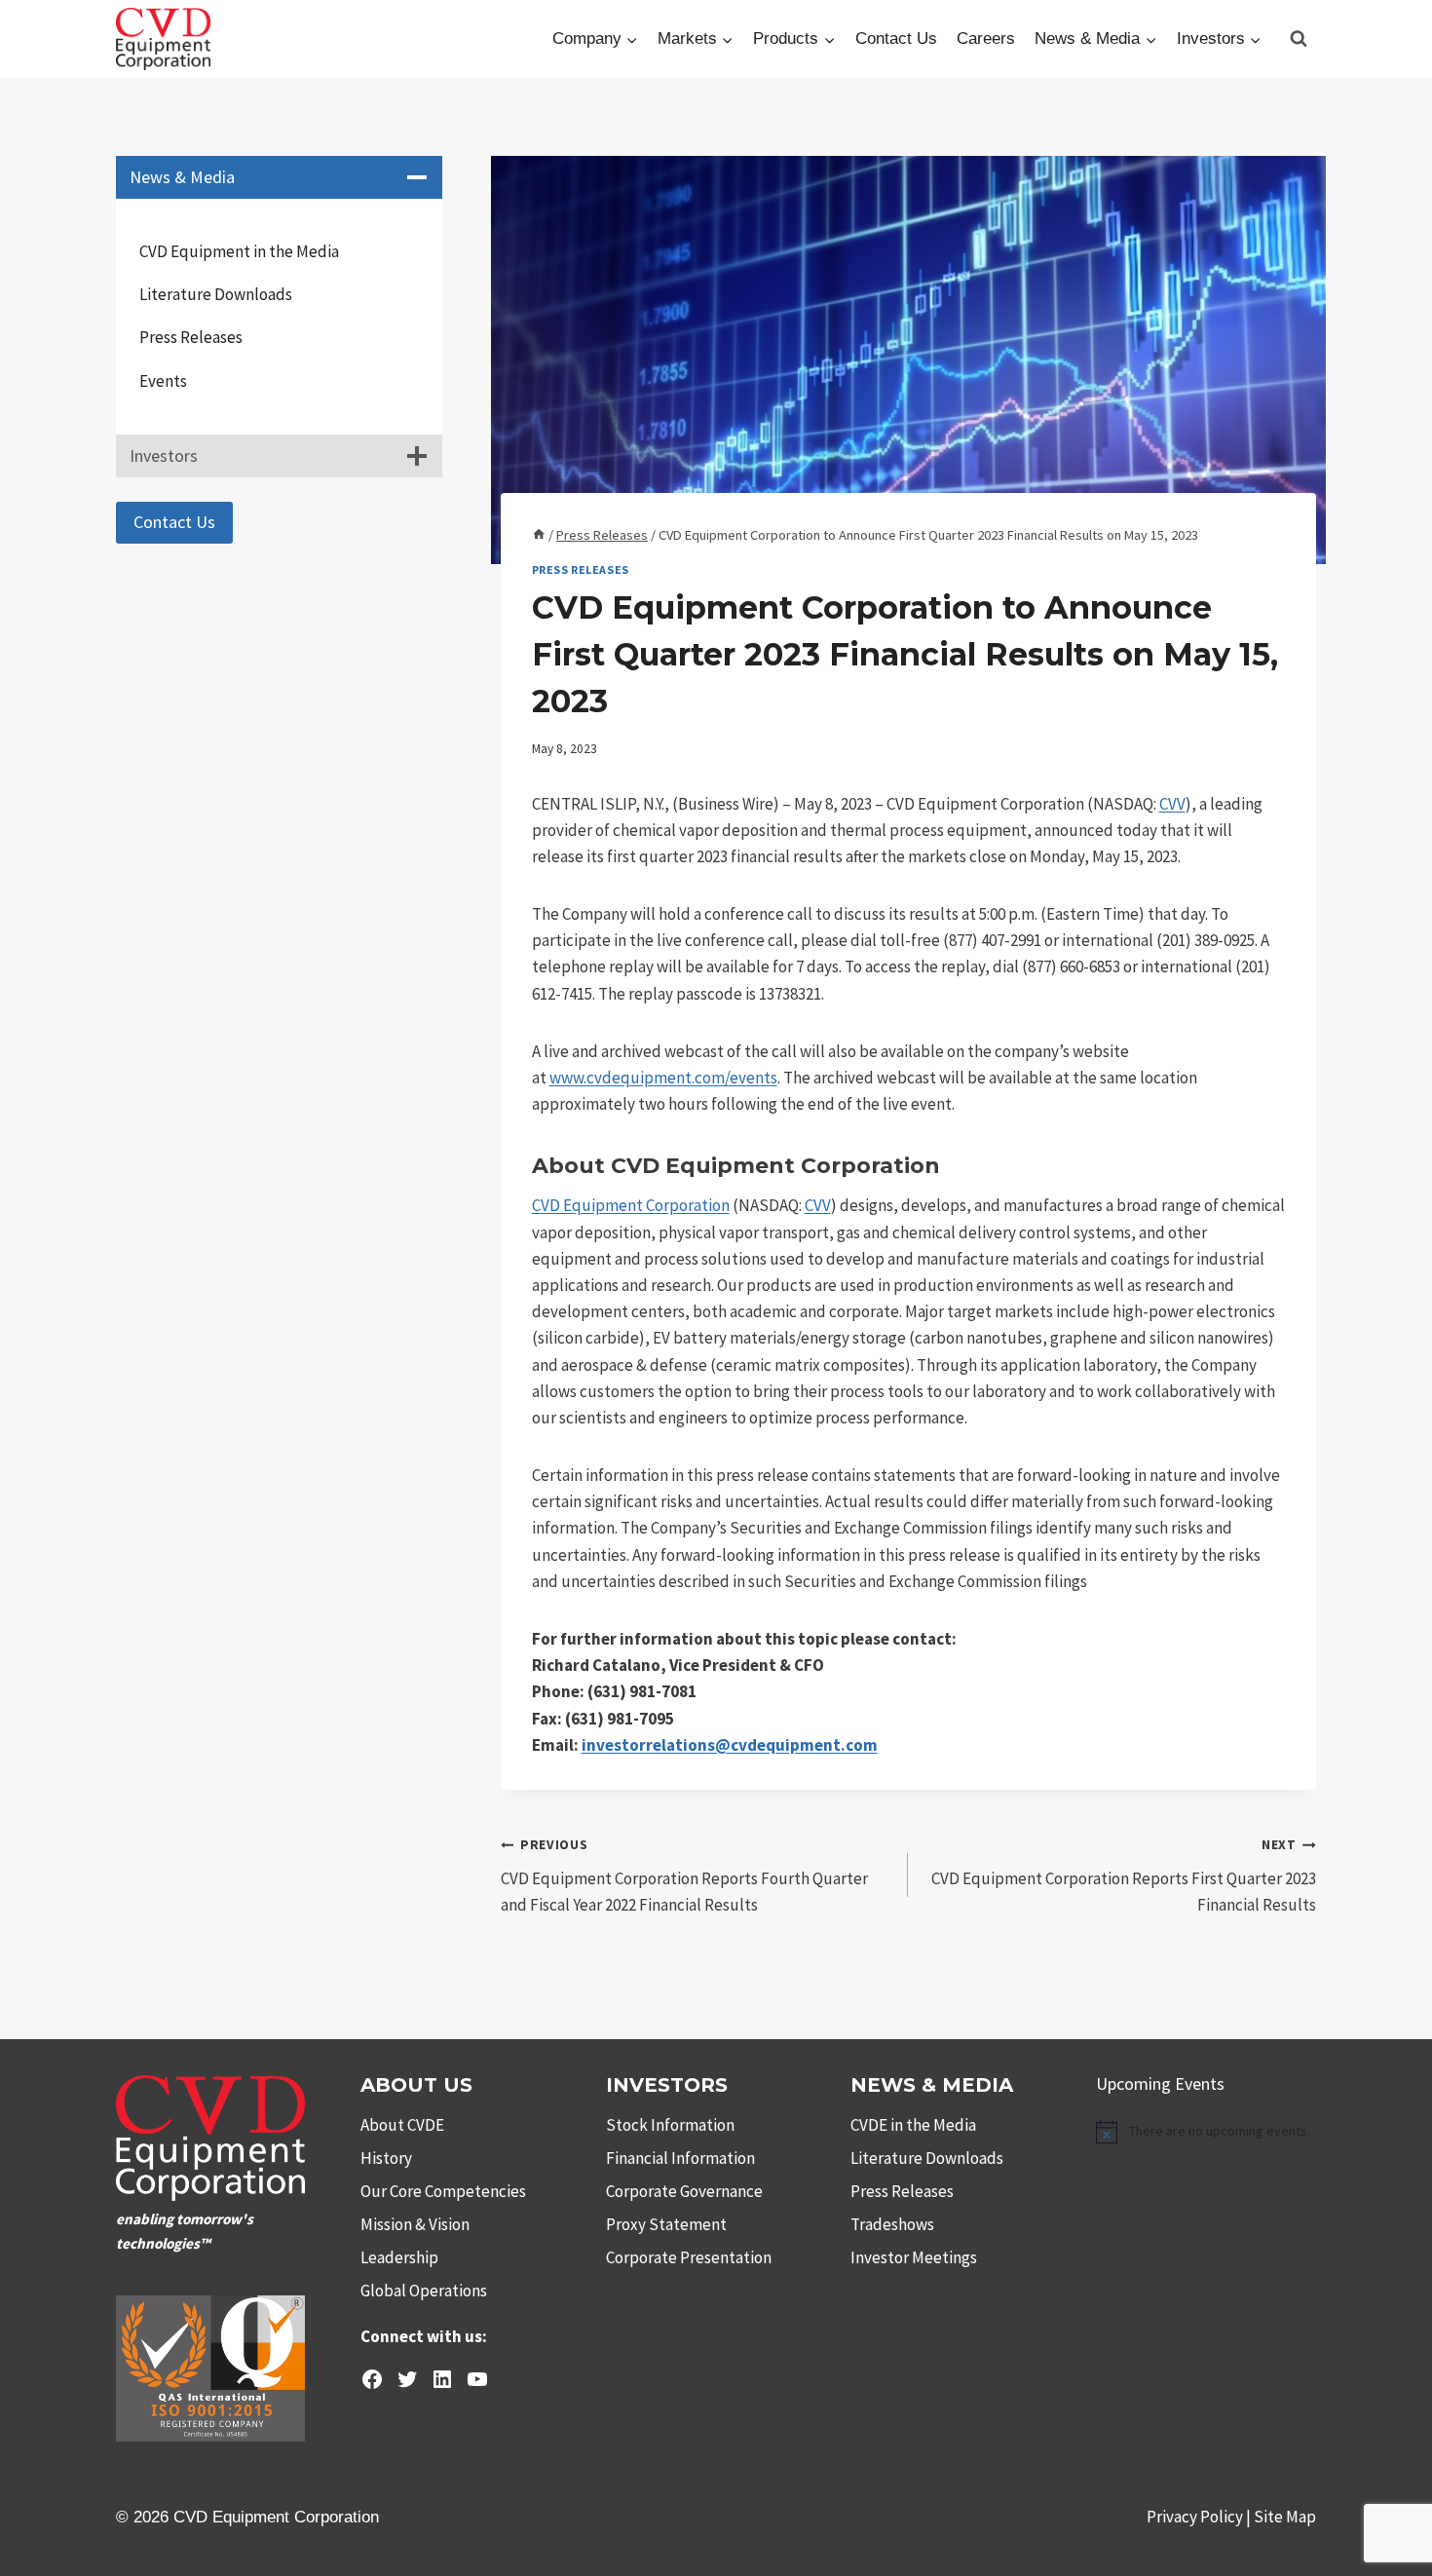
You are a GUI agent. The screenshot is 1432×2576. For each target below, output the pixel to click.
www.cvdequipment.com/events (663, 1078)
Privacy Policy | (1200, 2517)
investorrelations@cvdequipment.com (730, 1745)
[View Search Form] (1299, 39)
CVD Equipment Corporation (631, 1205)
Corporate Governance (684, 2191)
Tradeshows (892, 2224)
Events (163, 381)
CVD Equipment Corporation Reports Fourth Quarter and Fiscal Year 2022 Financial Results (684, 1876)
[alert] (1206, 2132)
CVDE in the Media (913, 2125)
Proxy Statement (666, 2224)
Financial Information (680, 2158)
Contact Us (896, 38)
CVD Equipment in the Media (239, 251)
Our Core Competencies (443, 2191)
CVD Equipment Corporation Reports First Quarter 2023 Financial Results (1124, 1876)
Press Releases (581, 569)
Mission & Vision (415, 2224)
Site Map (1285, 2517)
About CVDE (402, 2125)
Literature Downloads (216, 294)
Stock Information (670, 2125)
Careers (986, 38)
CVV (1172, 804)
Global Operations (424, 2291)
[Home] (539, 535)
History (386, 2158)
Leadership (399, 2257)
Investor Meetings (914, 2257)
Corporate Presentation (689, 2257)
